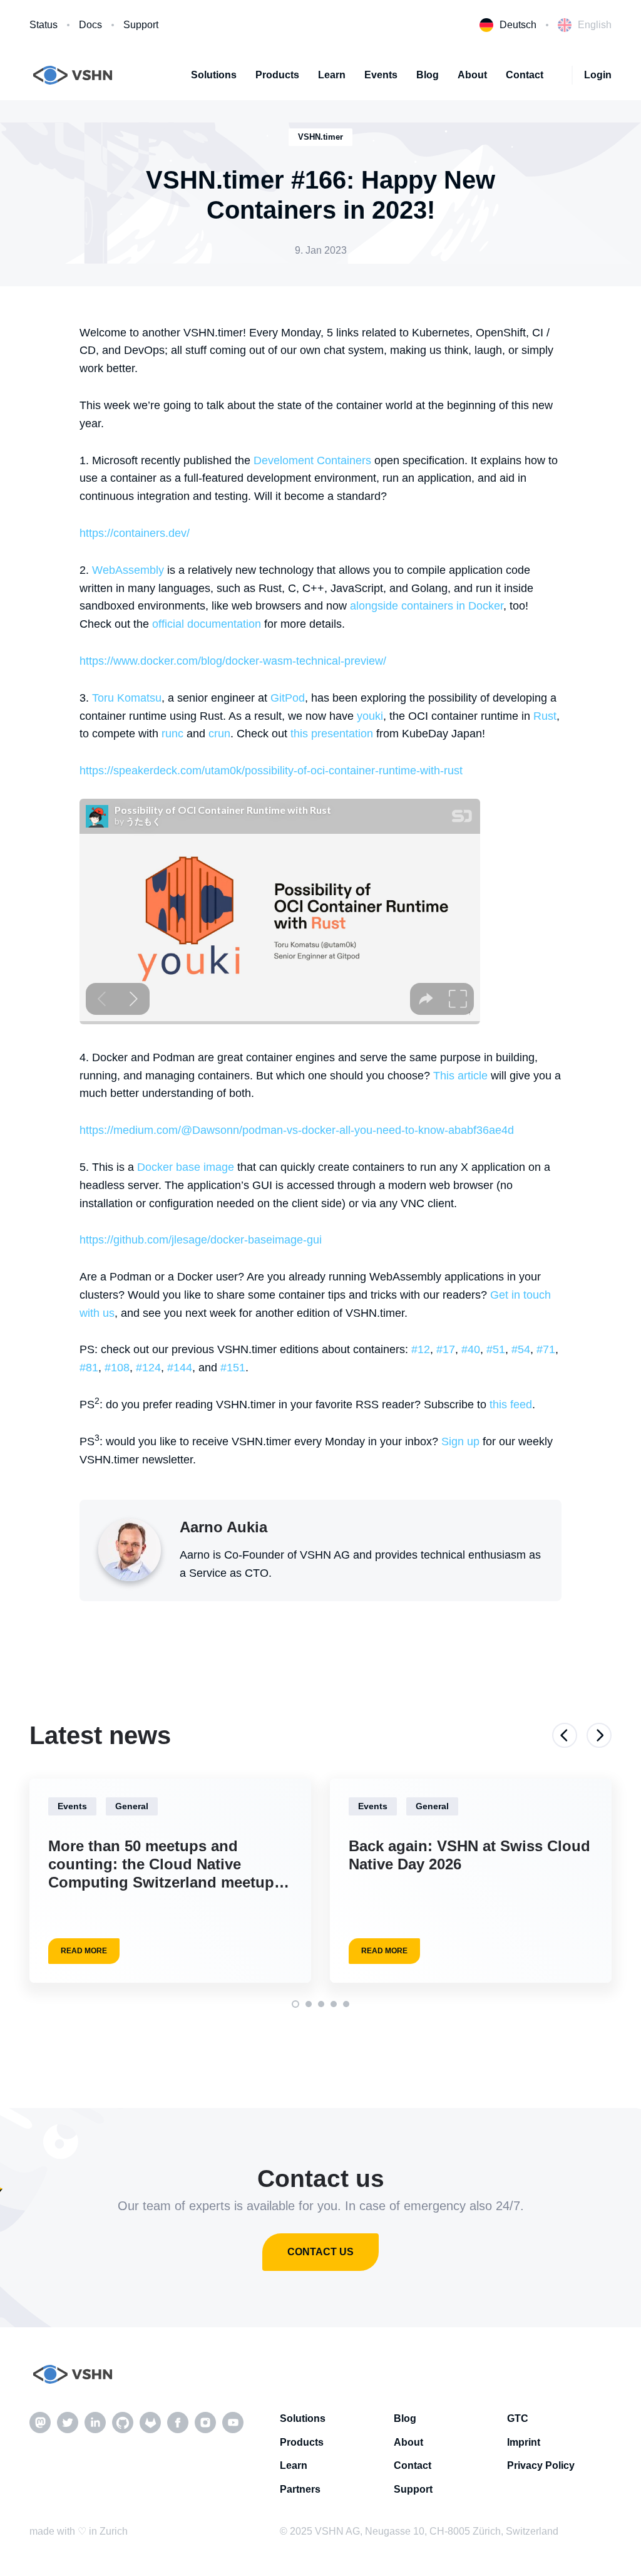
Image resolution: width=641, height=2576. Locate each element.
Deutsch (518, 25)
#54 (521, 1349)
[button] (295, 2004)
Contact (525, 75)
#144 (180, 1368)
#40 (471, 1349)
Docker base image (186, 1167)
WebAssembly (128, 570)
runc (172, 734)
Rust (545, 716)
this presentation (332, 734)
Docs (90, 25)
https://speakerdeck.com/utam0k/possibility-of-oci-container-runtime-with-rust (271, 771)
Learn (332, 75)
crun (219, 734)
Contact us (320, 2252)
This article (460, 1076)
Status (44, 25)
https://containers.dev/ (135, 533)
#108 (117, 1368)
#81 (89, 1368)
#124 (148, 1368)
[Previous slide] (565, 1735)
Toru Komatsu (127, 698)
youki (370, 716)
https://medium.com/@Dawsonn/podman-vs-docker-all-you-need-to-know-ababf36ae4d (297, 1130)
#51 (496, 1349)
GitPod (288, 698)
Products (277, 75)
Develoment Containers (312, 460)
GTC (518, 2418)
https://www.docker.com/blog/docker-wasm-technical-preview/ (233, 661)
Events (381, 75)
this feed (511, 1405)
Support (141, 25)
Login (598, 75)
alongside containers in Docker (427, 606)
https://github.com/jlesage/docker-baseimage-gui (201, 1240)
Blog (428, 75)
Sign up (460, 1441)
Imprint (524, 2442)
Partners (300, 2489)
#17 (446, 1349)
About (472, 75)
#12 (421, 1349)
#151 (233, 1368)
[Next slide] (599, 1735)
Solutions (214, 75)
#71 (546, 1349)
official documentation (207, 624)
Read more (84, 1951)
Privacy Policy (541, 2465)
